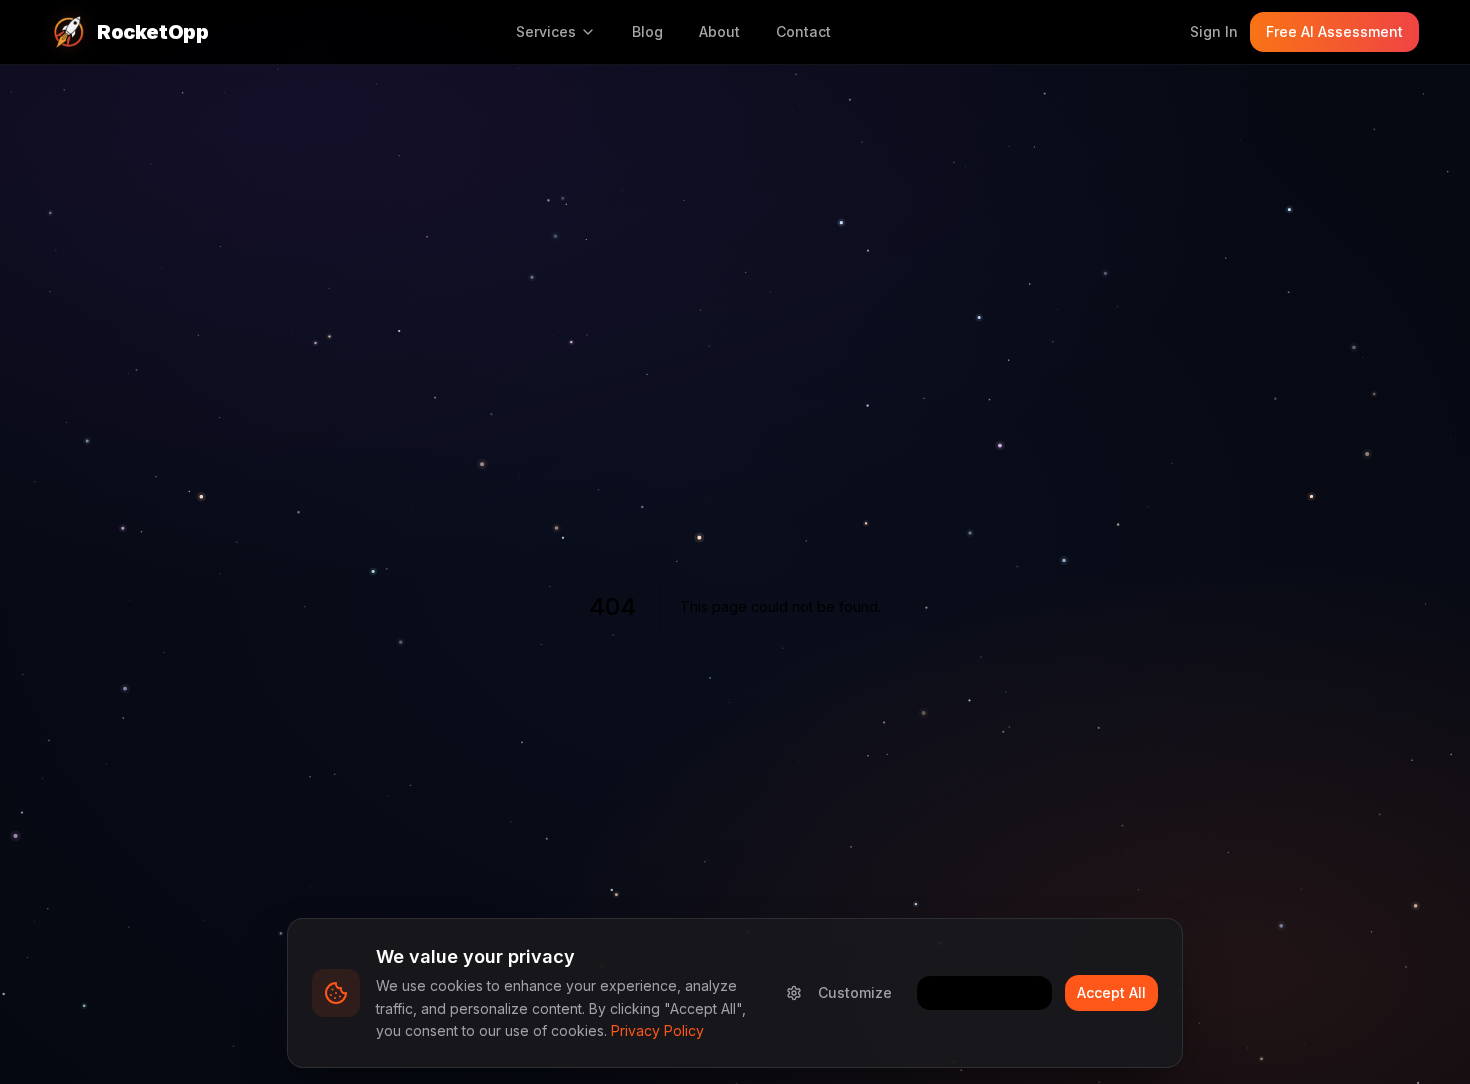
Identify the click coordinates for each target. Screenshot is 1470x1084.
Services (546, 31)
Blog (647, 31)
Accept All (1111, 992)
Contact (803, 31)
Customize (855, 992)
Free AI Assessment (1334, 31)
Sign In (1214, 31)
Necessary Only (984, 992)
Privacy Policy (657, 1030)
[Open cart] (1158, 32)
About (719, 31)
